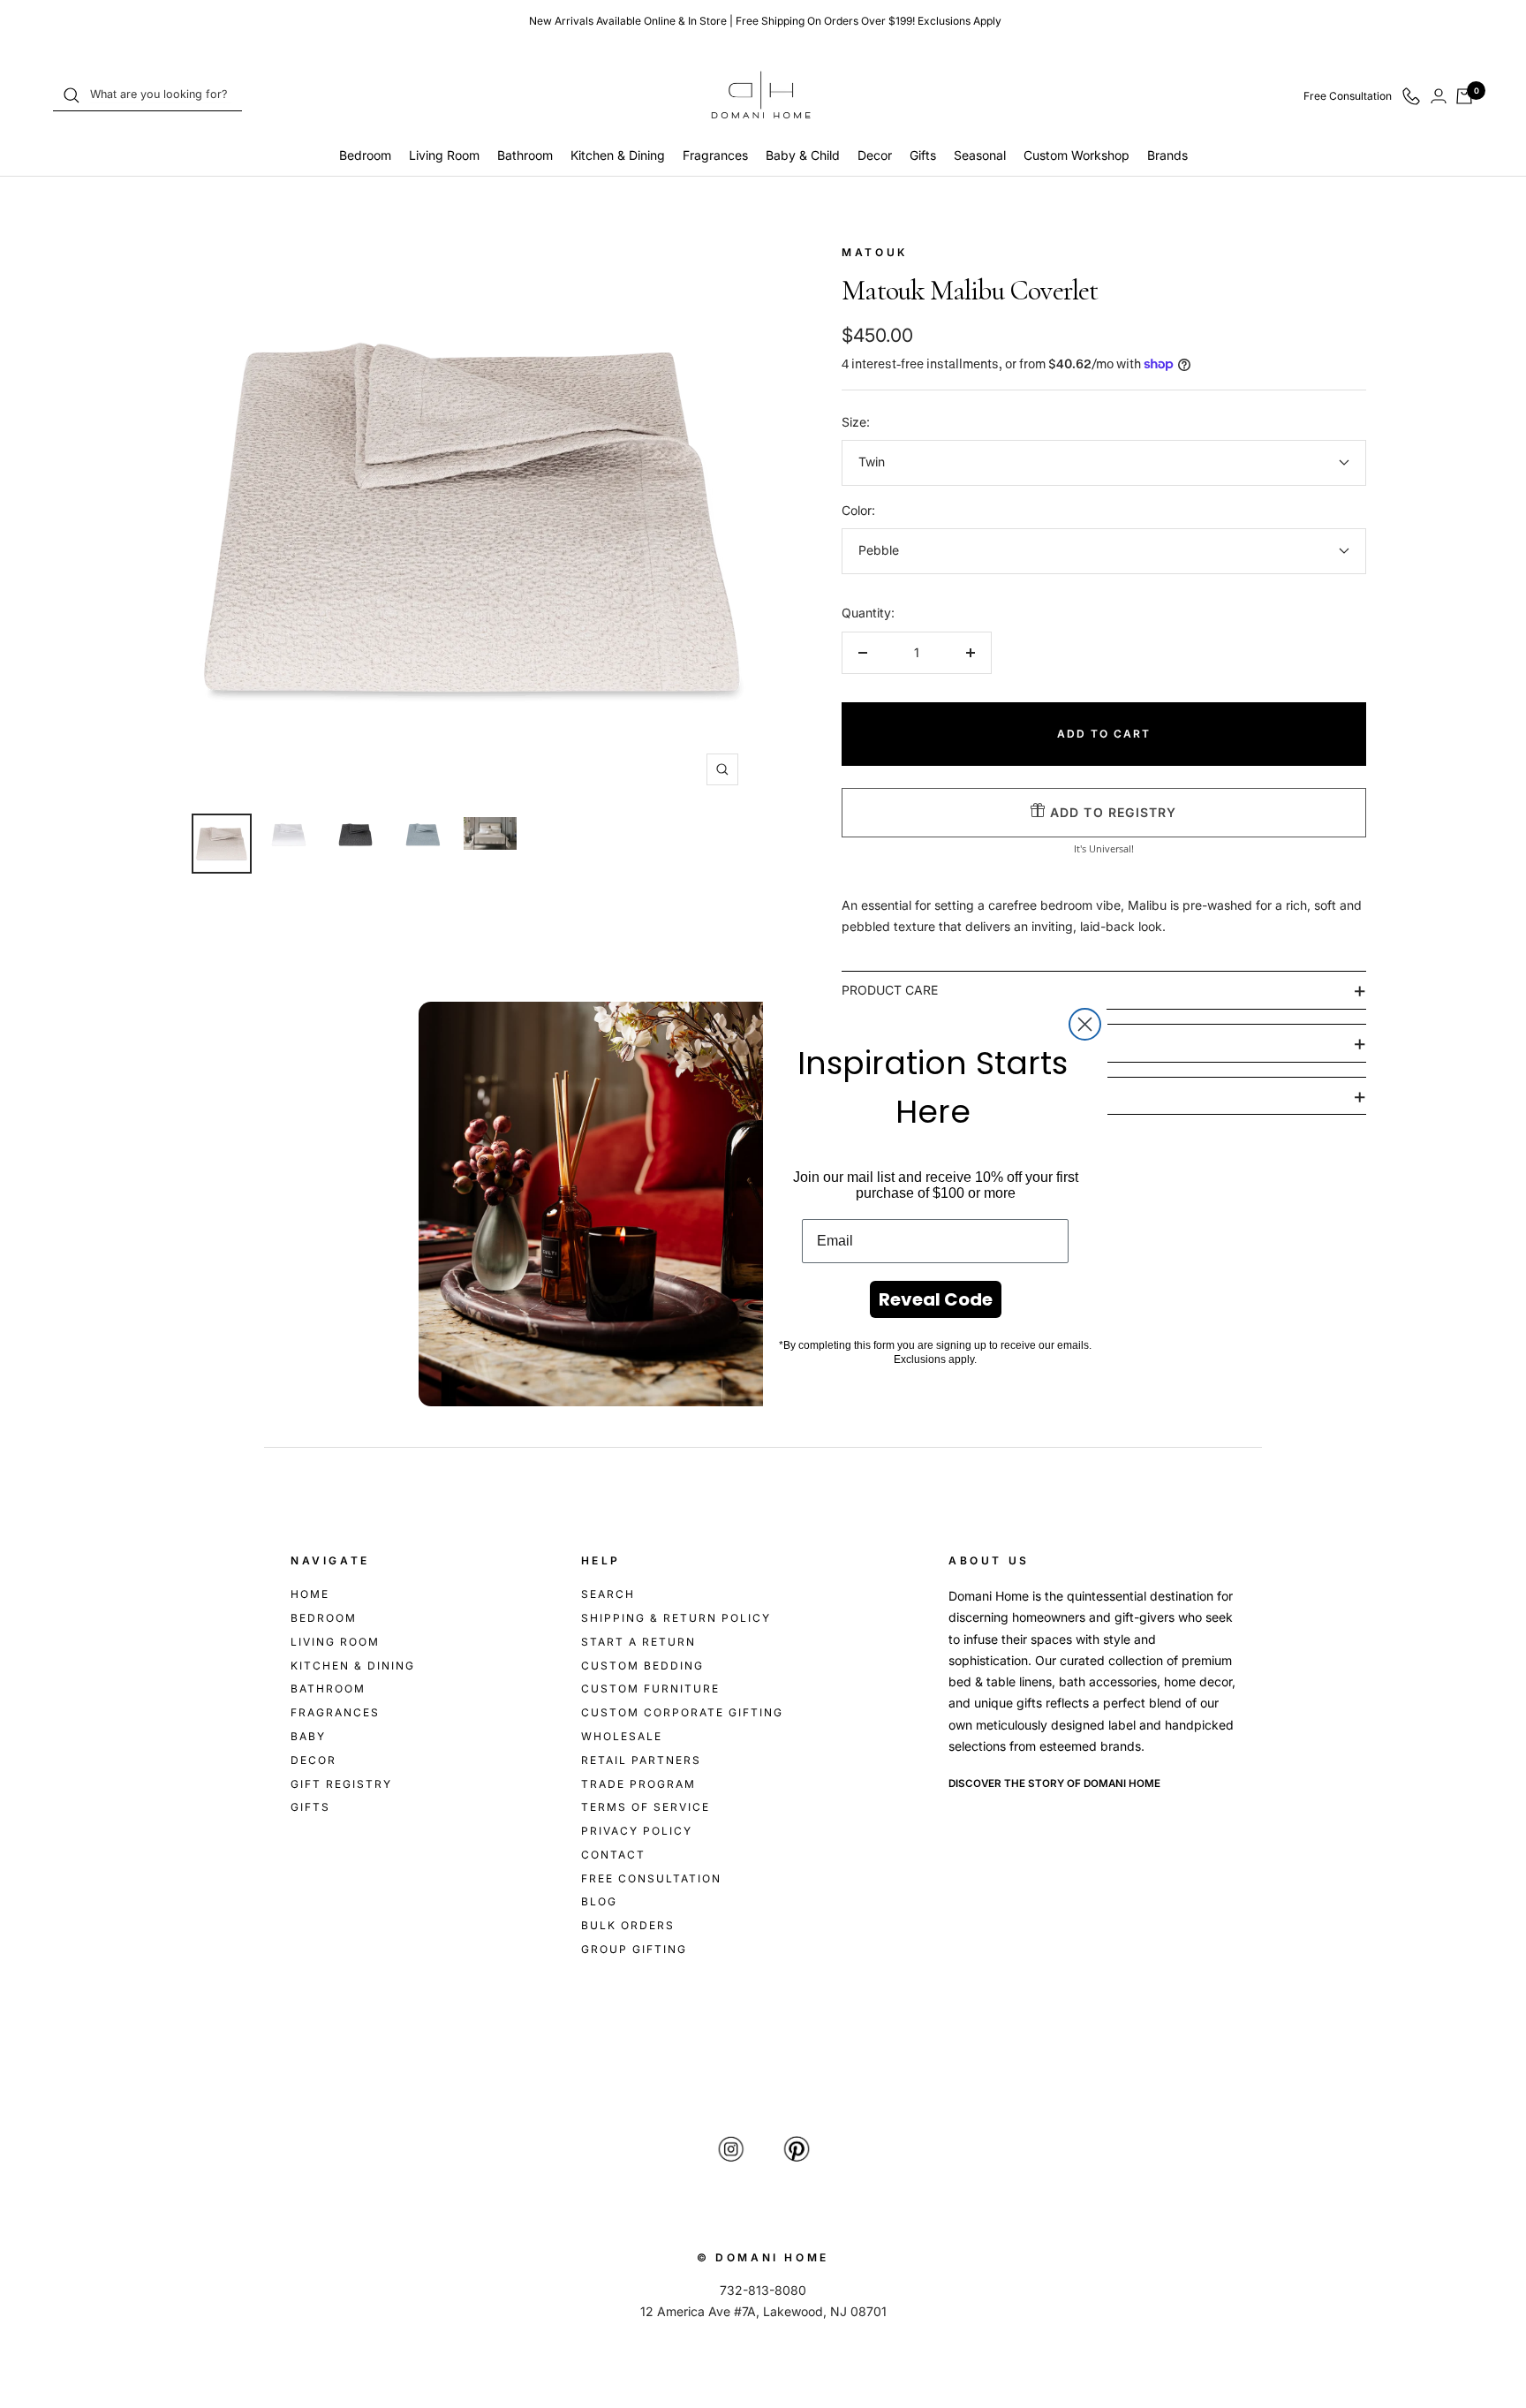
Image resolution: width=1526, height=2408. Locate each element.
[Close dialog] (1085, 1024)
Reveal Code (936, 1299)
